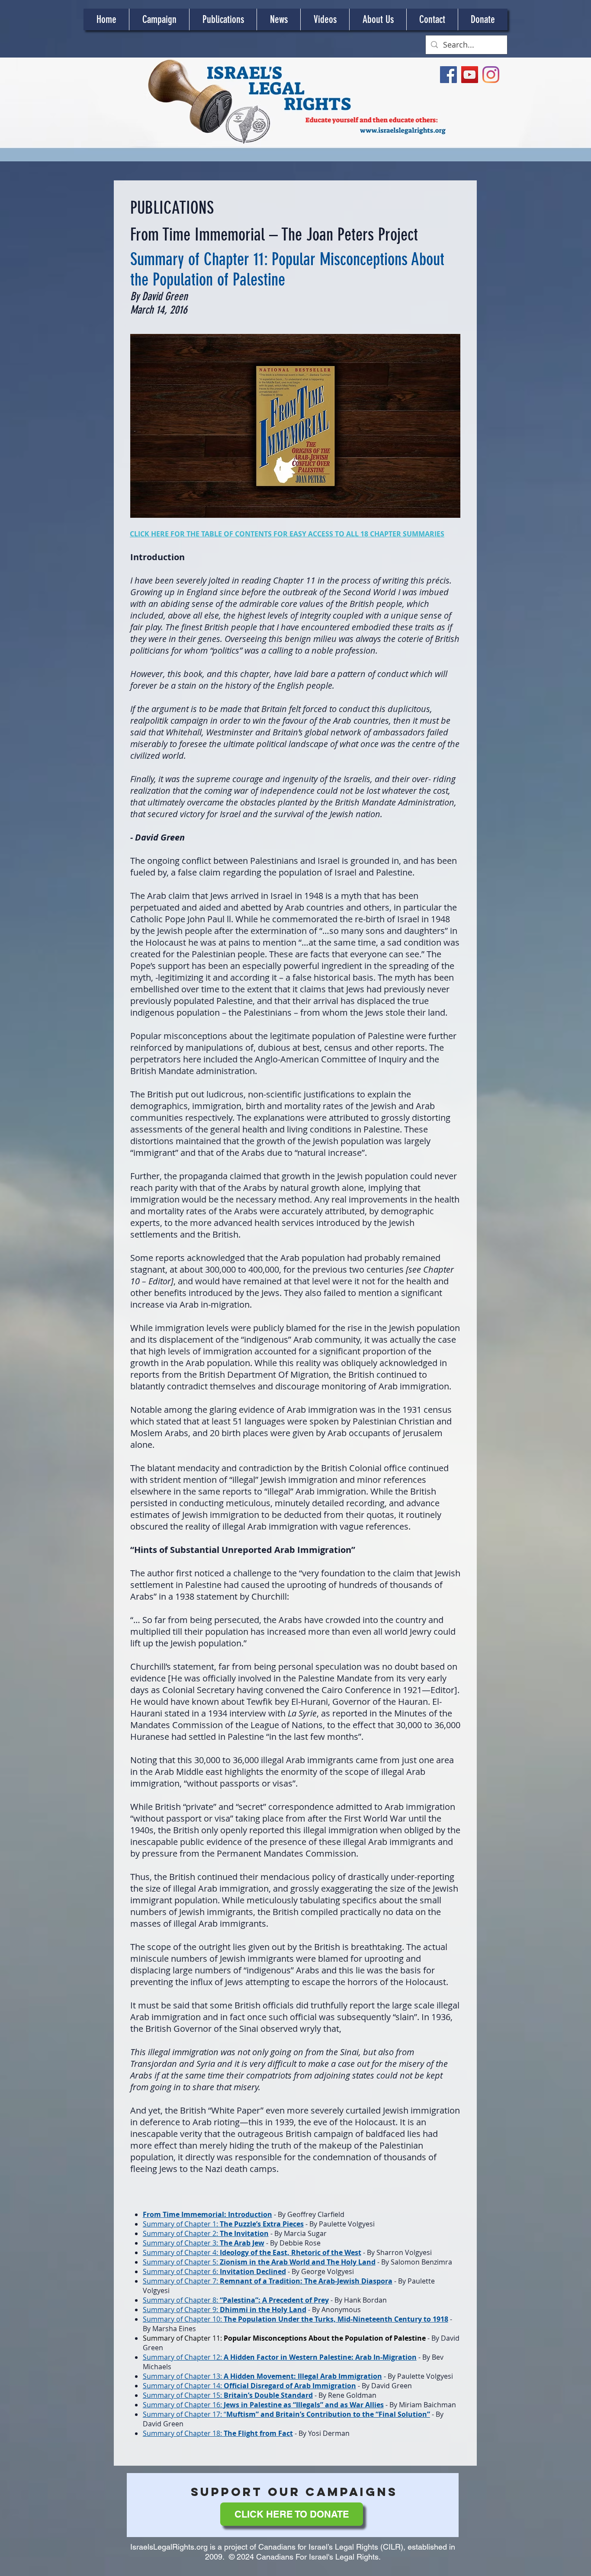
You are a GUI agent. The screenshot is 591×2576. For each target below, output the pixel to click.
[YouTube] (470, 75)
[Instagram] (491, 75)
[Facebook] (448, 75)
